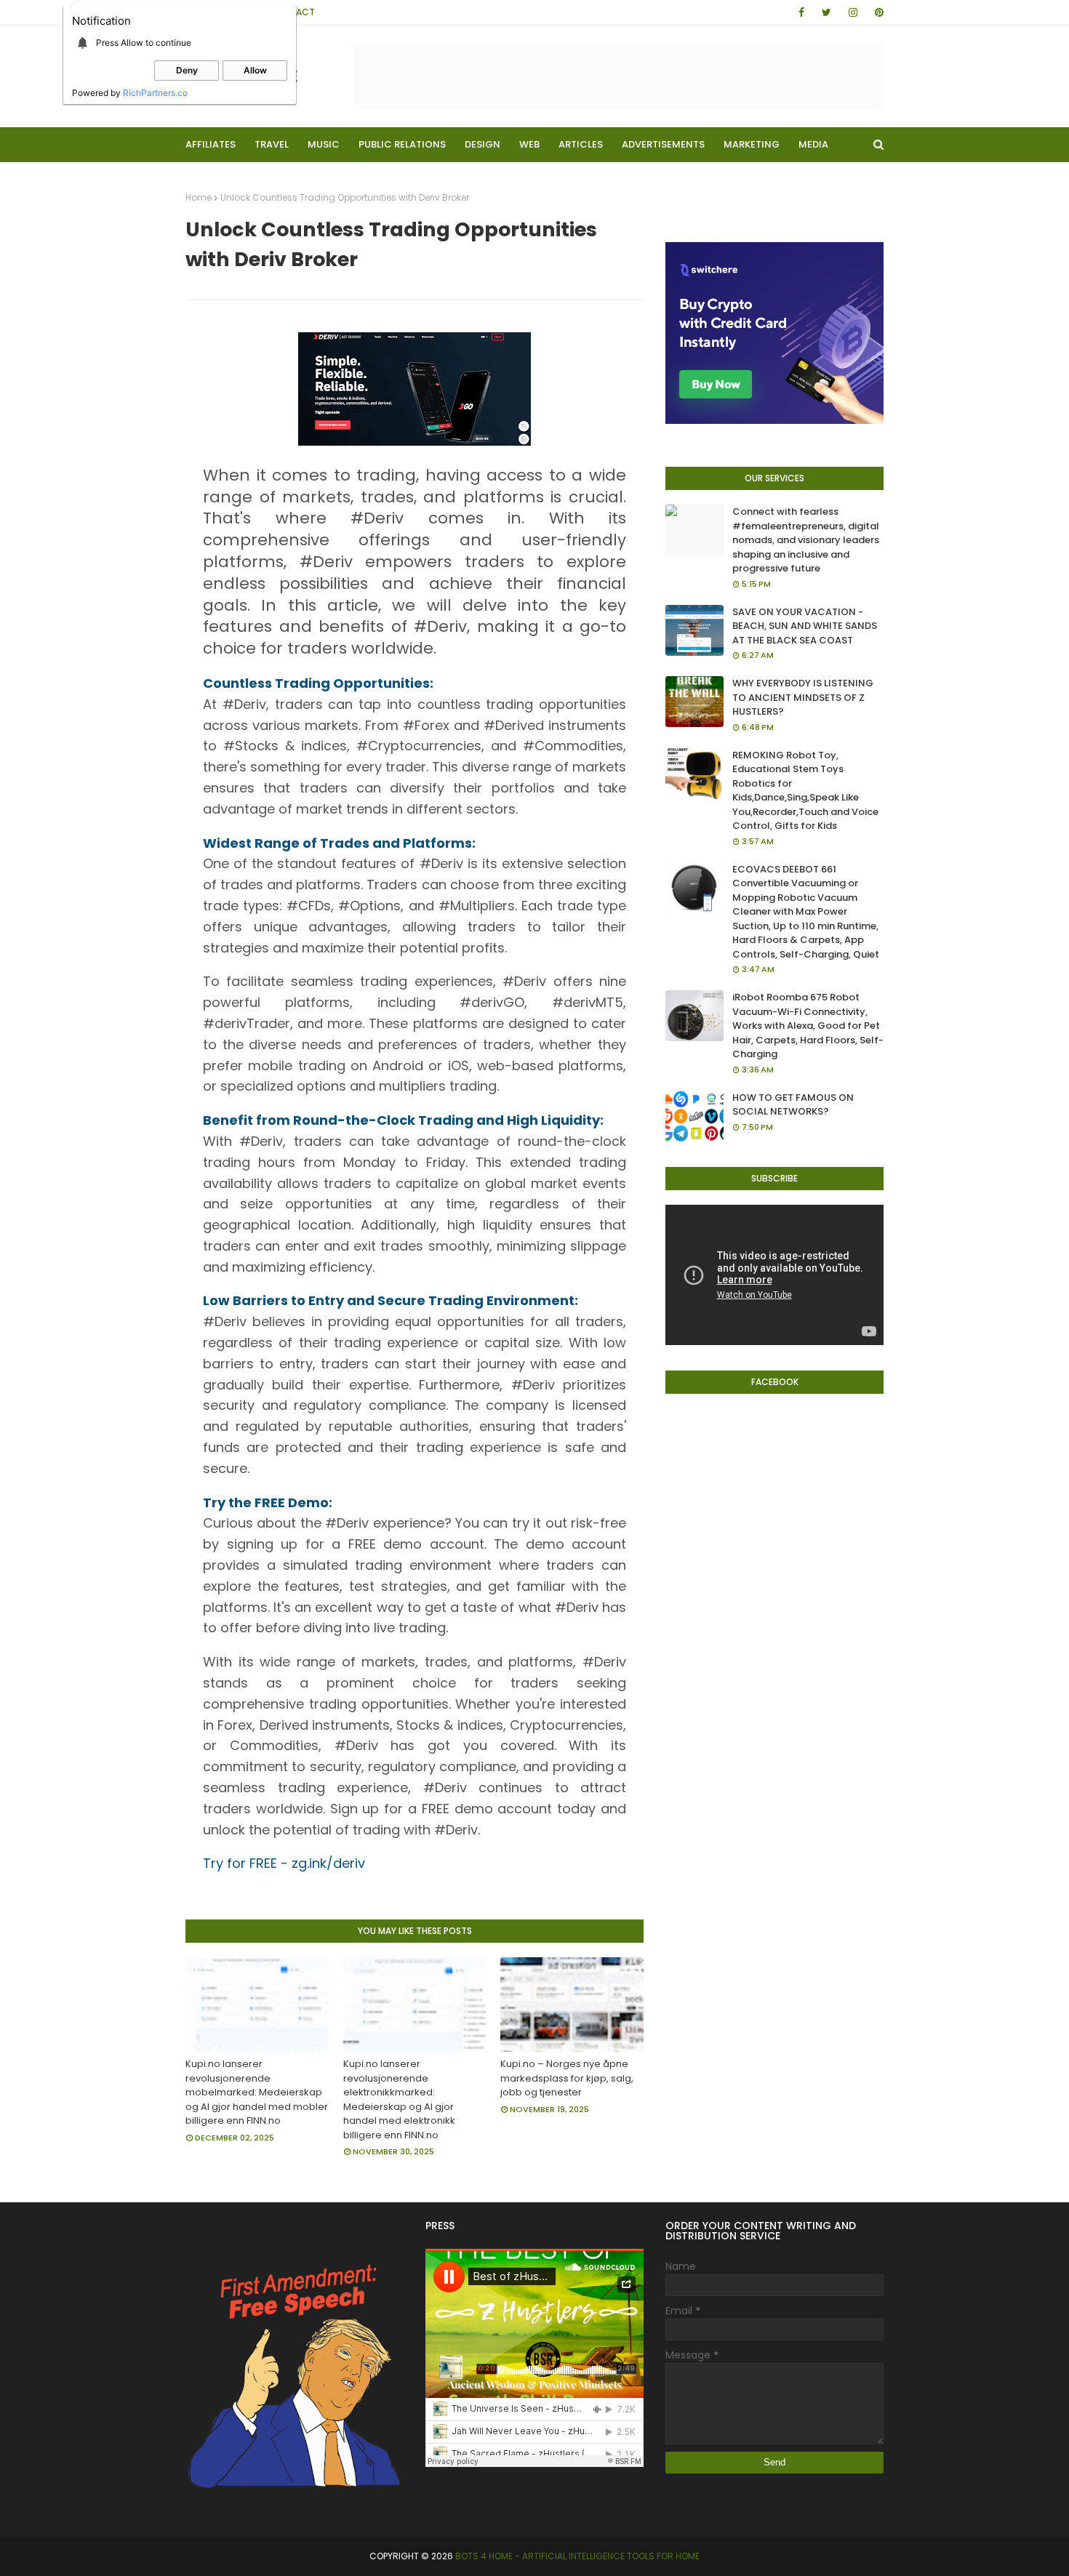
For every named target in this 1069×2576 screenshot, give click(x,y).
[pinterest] (877, 12)
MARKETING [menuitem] (752, 144)
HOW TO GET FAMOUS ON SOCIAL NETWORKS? (793, 1105)
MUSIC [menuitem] (324, 144)
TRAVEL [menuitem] (272, 144)
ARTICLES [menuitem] (581, 144)
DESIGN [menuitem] (483, 144)
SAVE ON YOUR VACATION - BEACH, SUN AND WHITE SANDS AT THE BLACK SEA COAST (805, 626)
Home (199, 197)
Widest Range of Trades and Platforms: (339, 843)
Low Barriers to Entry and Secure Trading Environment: (391, 1300)
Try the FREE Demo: (268, 1502)
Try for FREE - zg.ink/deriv (284, 1863)
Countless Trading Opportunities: (318, 683)
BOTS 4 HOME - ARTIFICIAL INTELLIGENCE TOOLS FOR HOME (577, 2556)
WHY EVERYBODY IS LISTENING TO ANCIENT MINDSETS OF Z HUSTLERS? (803, 697)
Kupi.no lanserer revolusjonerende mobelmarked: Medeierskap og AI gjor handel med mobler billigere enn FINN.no (257, 2092)
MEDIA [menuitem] (813, 144)
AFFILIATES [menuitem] (211, 144)
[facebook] (801, 12)
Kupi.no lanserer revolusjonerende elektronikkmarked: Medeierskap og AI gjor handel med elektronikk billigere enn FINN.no (399, 2099)
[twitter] (826, 12)
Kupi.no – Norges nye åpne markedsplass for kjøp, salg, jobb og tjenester (567, 2078)
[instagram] (853, 12)
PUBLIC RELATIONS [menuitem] (402, 144)
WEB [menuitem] (529, 144)
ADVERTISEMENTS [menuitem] (663, 144)
